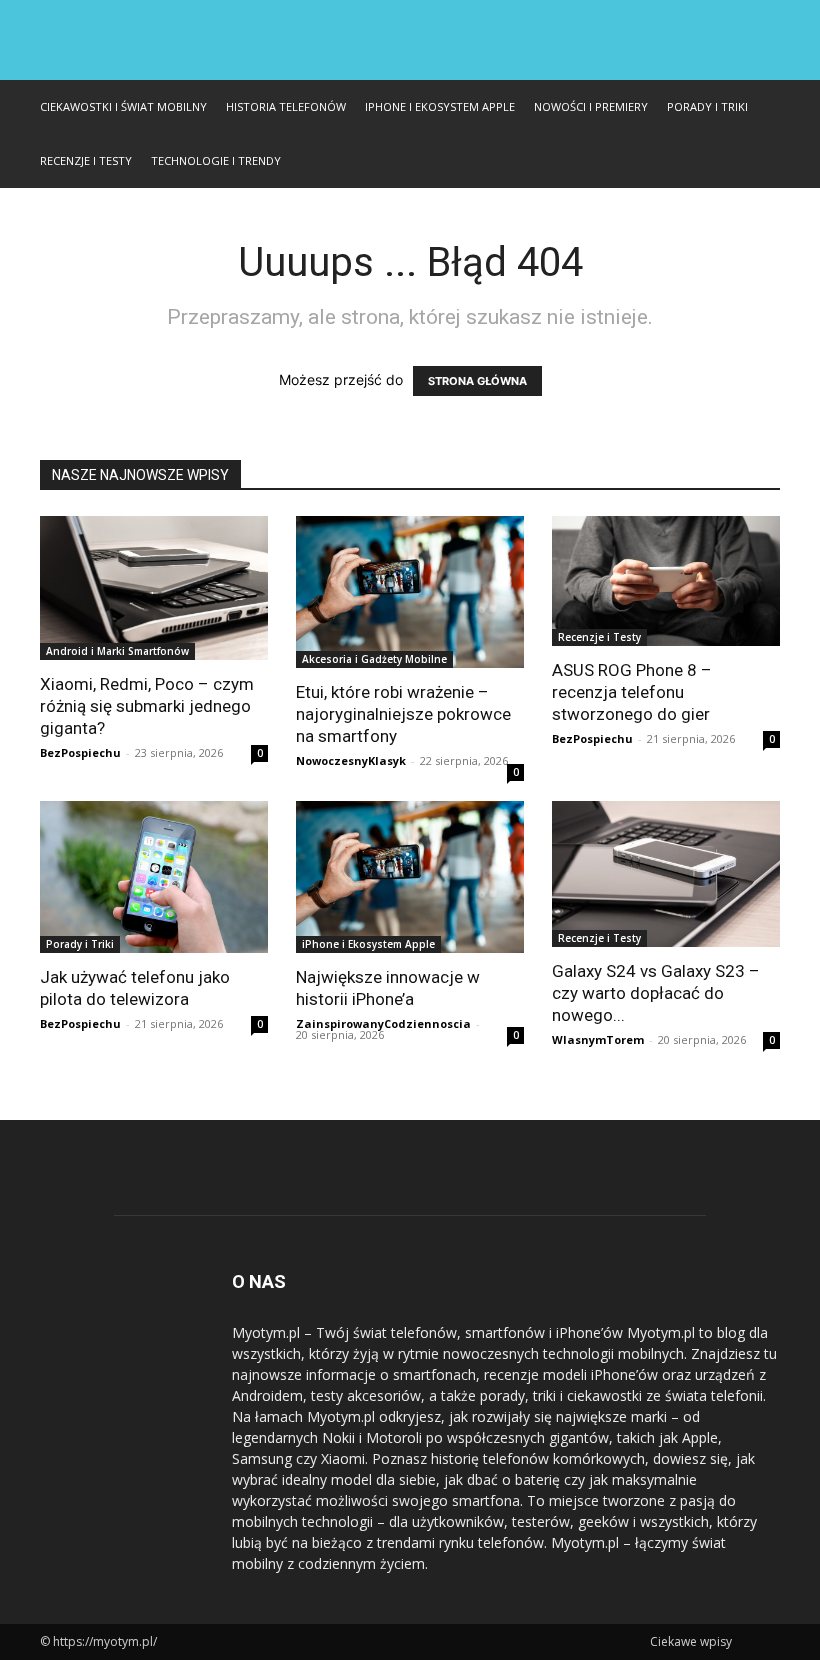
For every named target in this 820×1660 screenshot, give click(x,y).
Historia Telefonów (286, 106)
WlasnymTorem (598, 1039)
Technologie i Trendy (216, 160)
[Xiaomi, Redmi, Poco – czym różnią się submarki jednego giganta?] (154, 588)
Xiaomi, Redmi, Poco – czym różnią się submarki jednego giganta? (147, 706)
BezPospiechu (80, 752)
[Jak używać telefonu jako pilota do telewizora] (154, 877)
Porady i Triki (707, 106)
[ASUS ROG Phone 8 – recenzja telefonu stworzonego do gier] (666, 581)
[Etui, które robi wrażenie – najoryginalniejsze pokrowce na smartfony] (410, 592)
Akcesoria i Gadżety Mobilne (374, 659)
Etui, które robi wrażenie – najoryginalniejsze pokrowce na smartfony (403, 714)
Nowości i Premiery (591, 106)
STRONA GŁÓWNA (477, 381)
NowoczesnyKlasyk (351, 760)
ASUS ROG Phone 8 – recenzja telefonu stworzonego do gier (632, 692)
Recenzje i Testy (86, 160)
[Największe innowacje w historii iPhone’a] (410, 877)
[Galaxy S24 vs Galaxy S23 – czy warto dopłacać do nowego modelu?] (666, 874)
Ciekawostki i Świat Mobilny (123, 106)
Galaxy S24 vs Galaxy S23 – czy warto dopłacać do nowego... (656, 993)
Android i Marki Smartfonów (117, 651)
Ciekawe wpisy (691, 1641)
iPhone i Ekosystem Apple (440, 106)
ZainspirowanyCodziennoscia (383, 1023)
